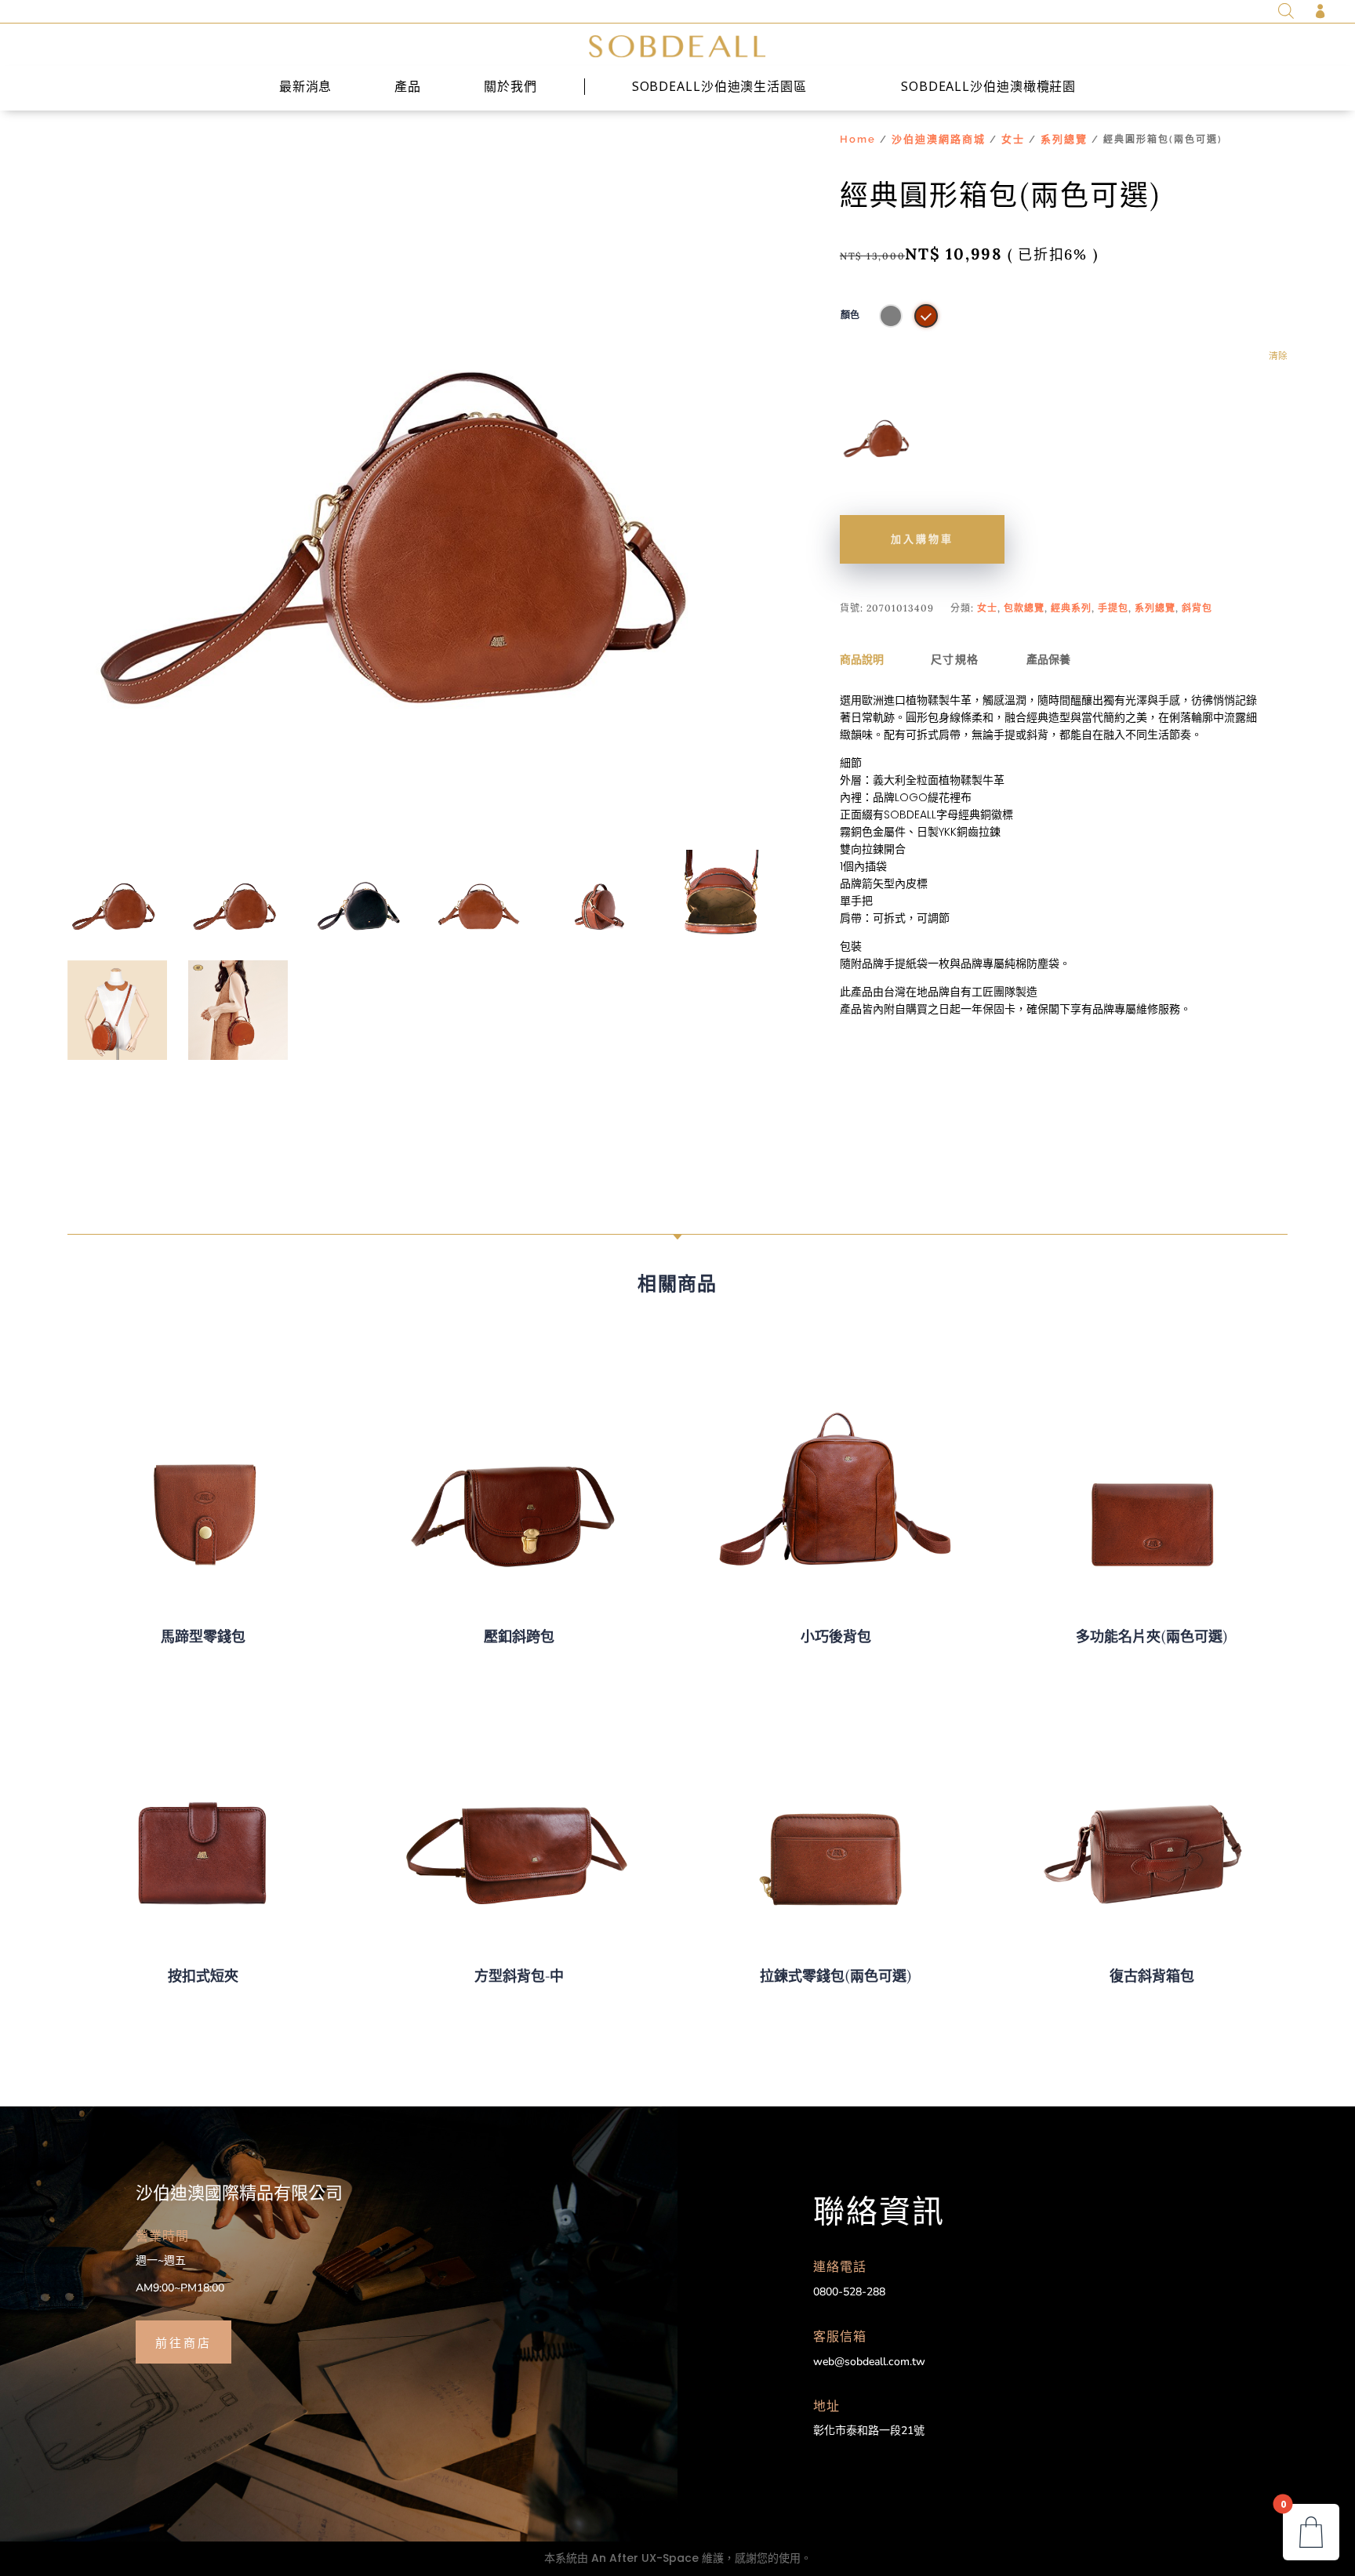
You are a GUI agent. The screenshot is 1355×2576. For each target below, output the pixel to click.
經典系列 (1071, 608)
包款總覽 (1024, 608)
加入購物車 (922, 539)
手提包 (1113, 608)
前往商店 (183, 2342)
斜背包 (1197, 608)
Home (858, 139)
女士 (1013, 139)
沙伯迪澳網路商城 (939, 139)
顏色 (850, 315)
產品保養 (1048, 659)
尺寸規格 (955, 659)
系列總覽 (1064, 139)
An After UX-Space (645, 2558)
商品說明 (862, 659)
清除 (1278, 356)
